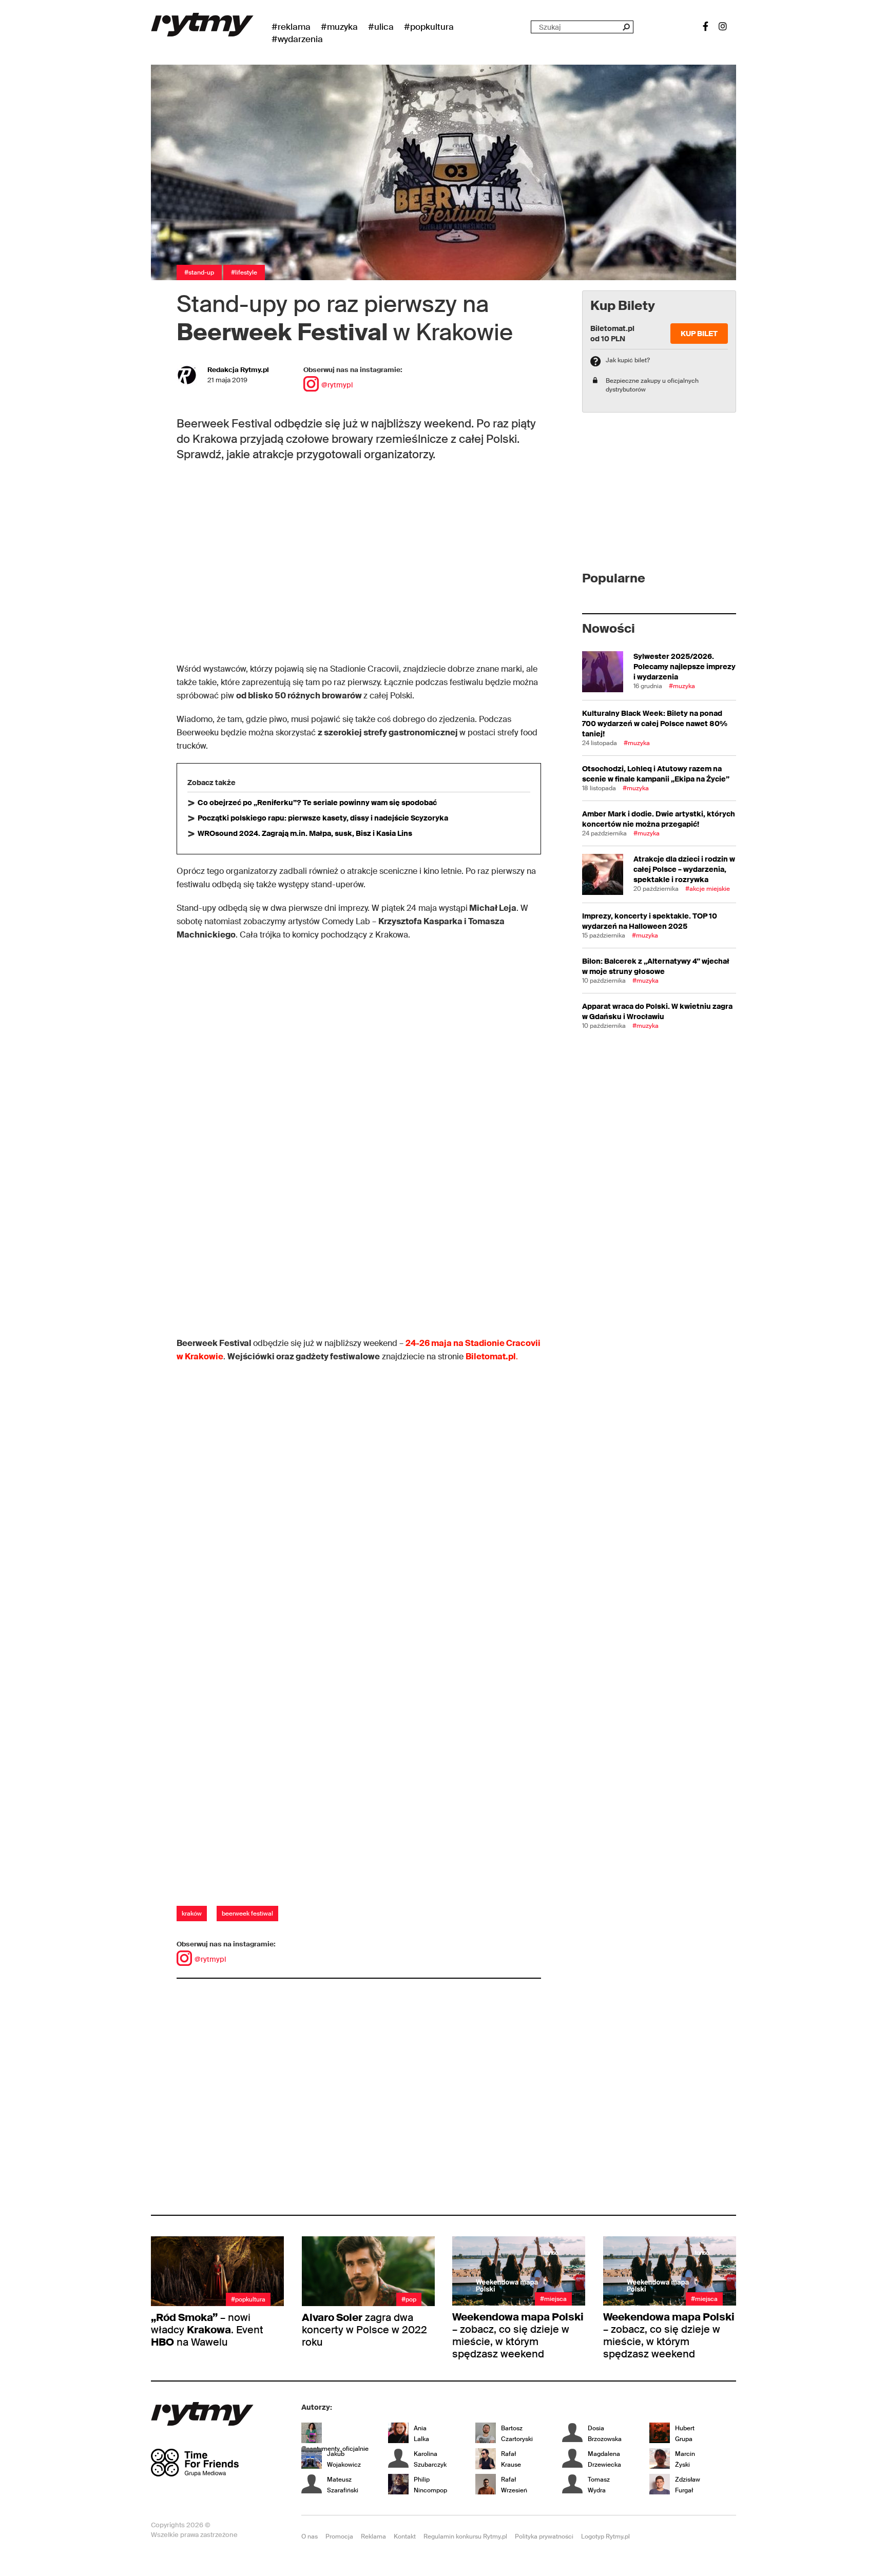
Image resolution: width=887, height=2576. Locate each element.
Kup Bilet (699, 334)
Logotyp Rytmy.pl (605, 2536)
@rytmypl (337, 385)
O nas (310, 2536)
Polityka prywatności (544, 2536)
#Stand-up (199, 272)
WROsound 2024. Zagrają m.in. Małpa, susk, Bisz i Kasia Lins (305, 833)
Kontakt (405, 2536)
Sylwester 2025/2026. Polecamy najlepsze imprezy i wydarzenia (684, 667)
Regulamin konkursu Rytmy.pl (465, 2536)
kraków (192, 1914)
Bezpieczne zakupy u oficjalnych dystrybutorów (652, 385)
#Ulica (381, 27)
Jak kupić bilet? (628, 360)
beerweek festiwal (247, 1914)
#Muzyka (339, 27)
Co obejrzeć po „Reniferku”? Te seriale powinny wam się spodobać (317, 803)
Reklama (373, 2536)
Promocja (339, 2536)
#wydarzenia (297, 39)
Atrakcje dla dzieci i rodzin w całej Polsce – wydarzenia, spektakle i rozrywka (684, 869)
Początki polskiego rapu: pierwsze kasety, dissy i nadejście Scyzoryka (323, 818)
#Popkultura (429, 27)
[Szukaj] (626, 27)
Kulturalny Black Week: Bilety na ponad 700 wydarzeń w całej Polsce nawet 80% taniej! (655, 724)
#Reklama (291, 27)
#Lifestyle (244, 272)
